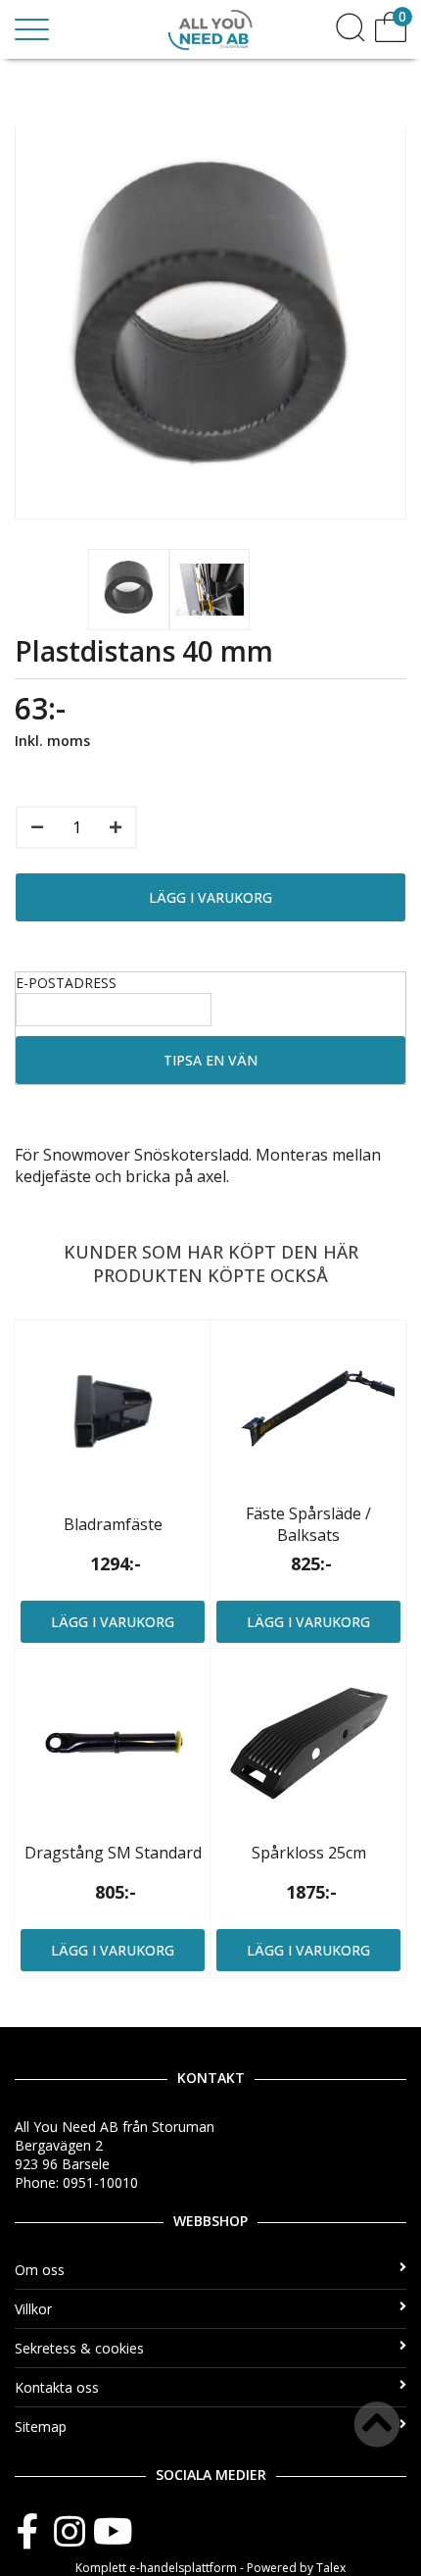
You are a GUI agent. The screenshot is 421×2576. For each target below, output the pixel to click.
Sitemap (41, 2427)
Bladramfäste (113, 1524)
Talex (331, 2568)
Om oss (40, 2270)
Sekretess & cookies (79, 2348)
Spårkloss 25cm (309, 1853)
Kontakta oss (57, 2387)
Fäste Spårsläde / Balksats (308, 1524)
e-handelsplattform (183, 2568)
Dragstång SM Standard (113, 1853)
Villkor (33, 2309)
